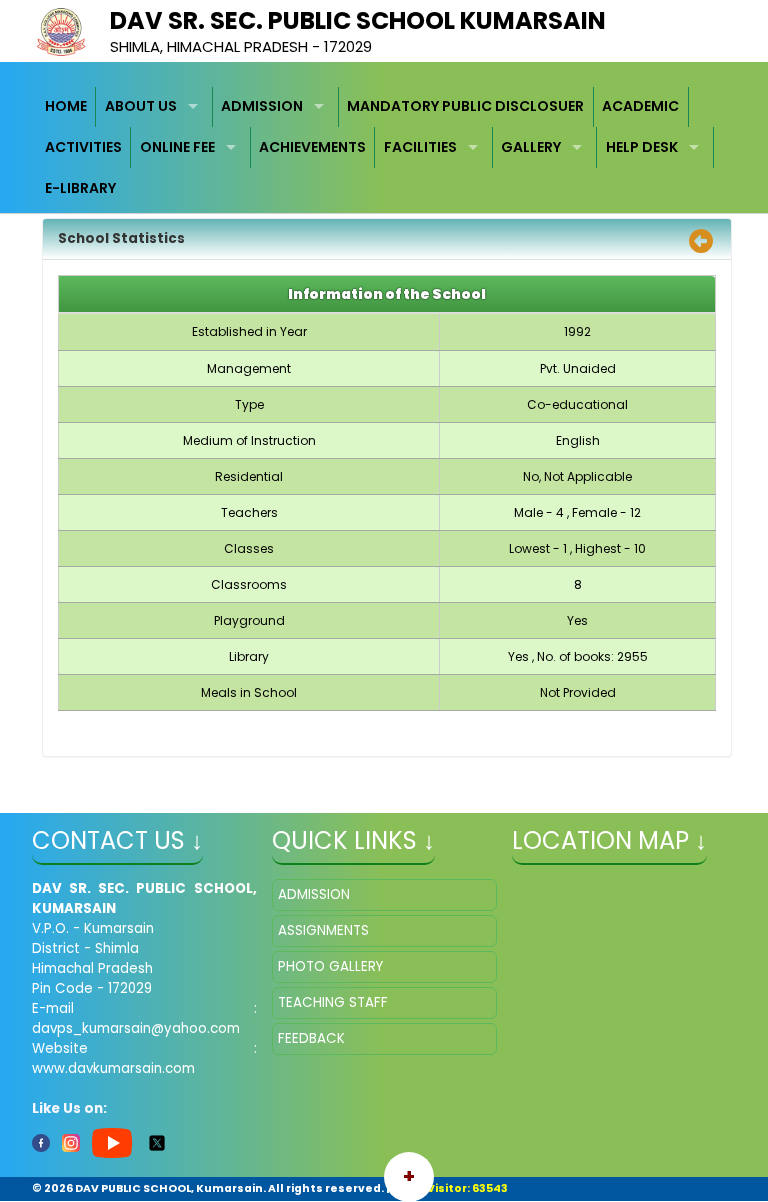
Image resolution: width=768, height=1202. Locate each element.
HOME (66, 106)
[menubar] (384, 148)
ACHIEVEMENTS (312, 147)
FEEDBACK (311, 1038)
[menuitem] (67, 107)
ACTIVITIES (83, 147)
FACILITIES (420, 147)
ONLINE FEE (177, 147)
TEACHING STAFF (333, 1002)
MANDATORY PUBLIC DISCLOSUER (465, 106)
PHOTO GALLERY (330, 966)
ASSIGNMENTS (323, 930)
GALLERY (531, 147)
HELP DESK (642, 147)
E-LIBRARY (80, 188)
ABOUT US (141, 106)
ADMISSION (262, 106)
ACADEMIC (640, 106)
